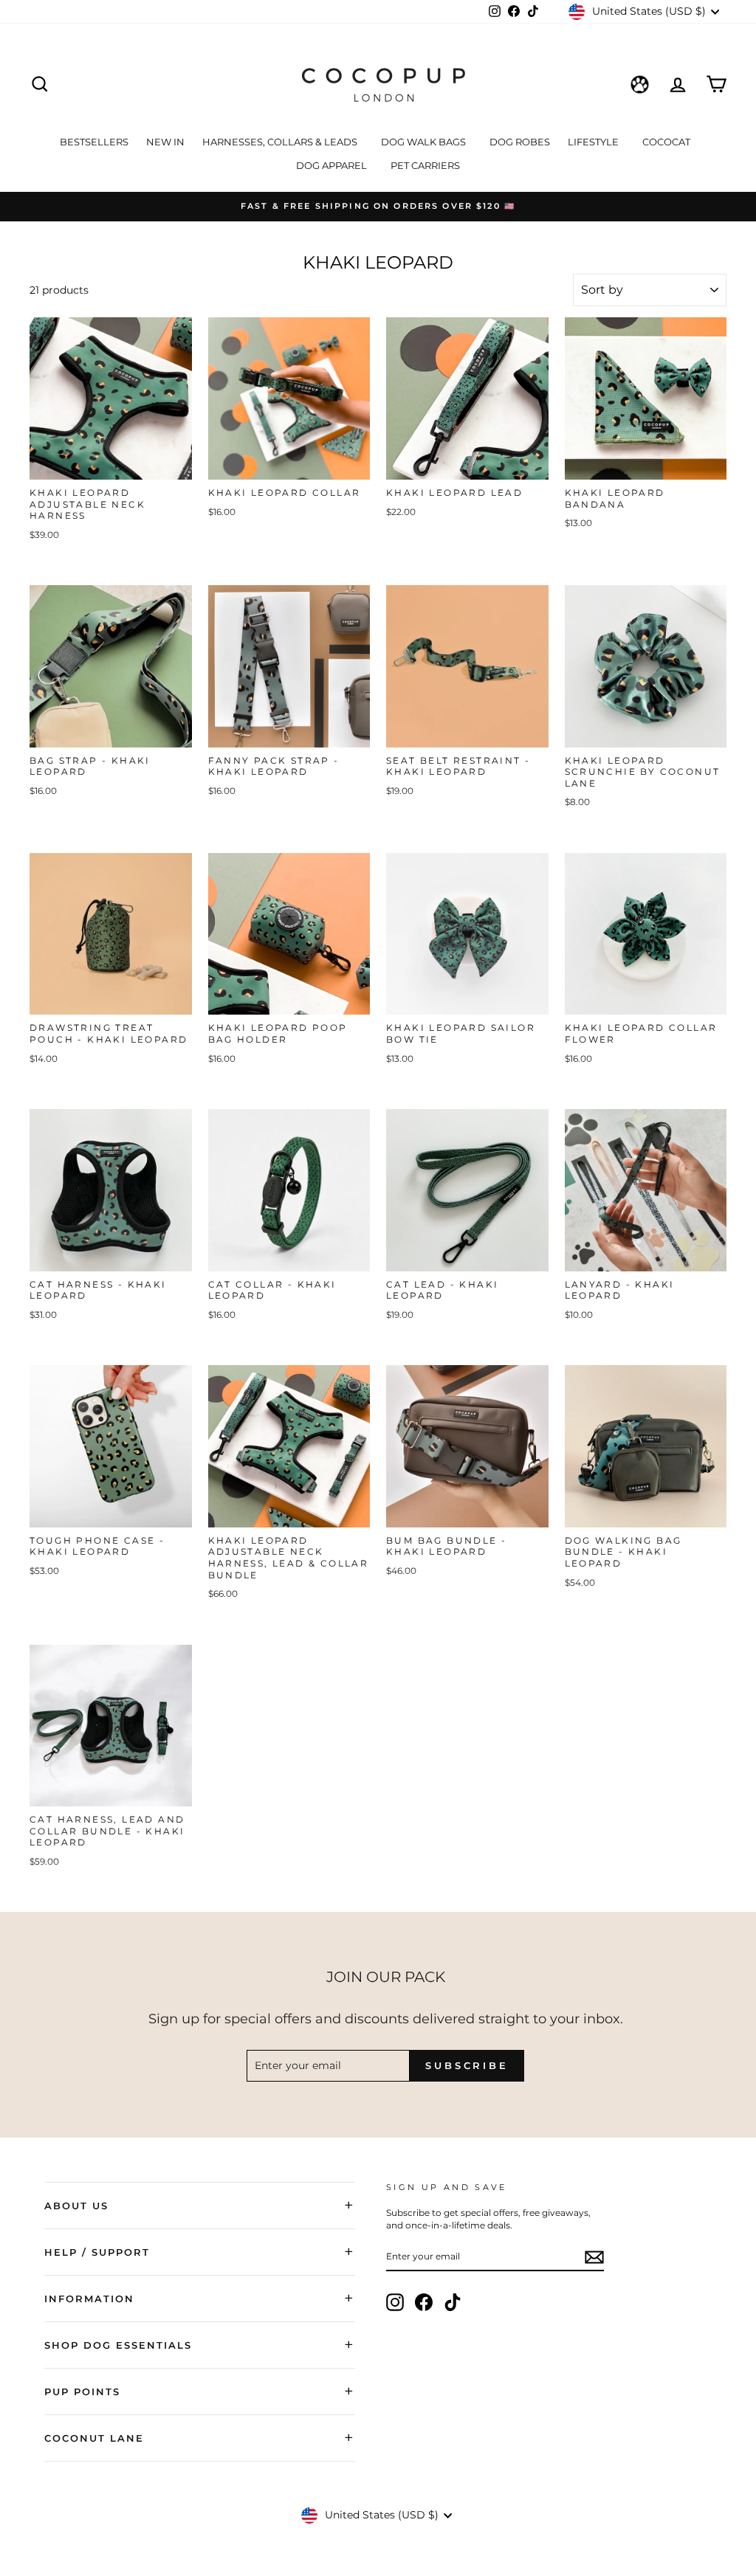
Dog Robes (520, 142)
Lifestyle (594, 142)
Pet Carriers (425, 165)
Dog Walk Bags (425, 142)
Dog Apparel (333, 165)
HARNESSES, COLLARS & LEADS (281, 142)
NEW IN (165, 142)
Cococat (667, 142)
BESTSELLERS (94, 142)
